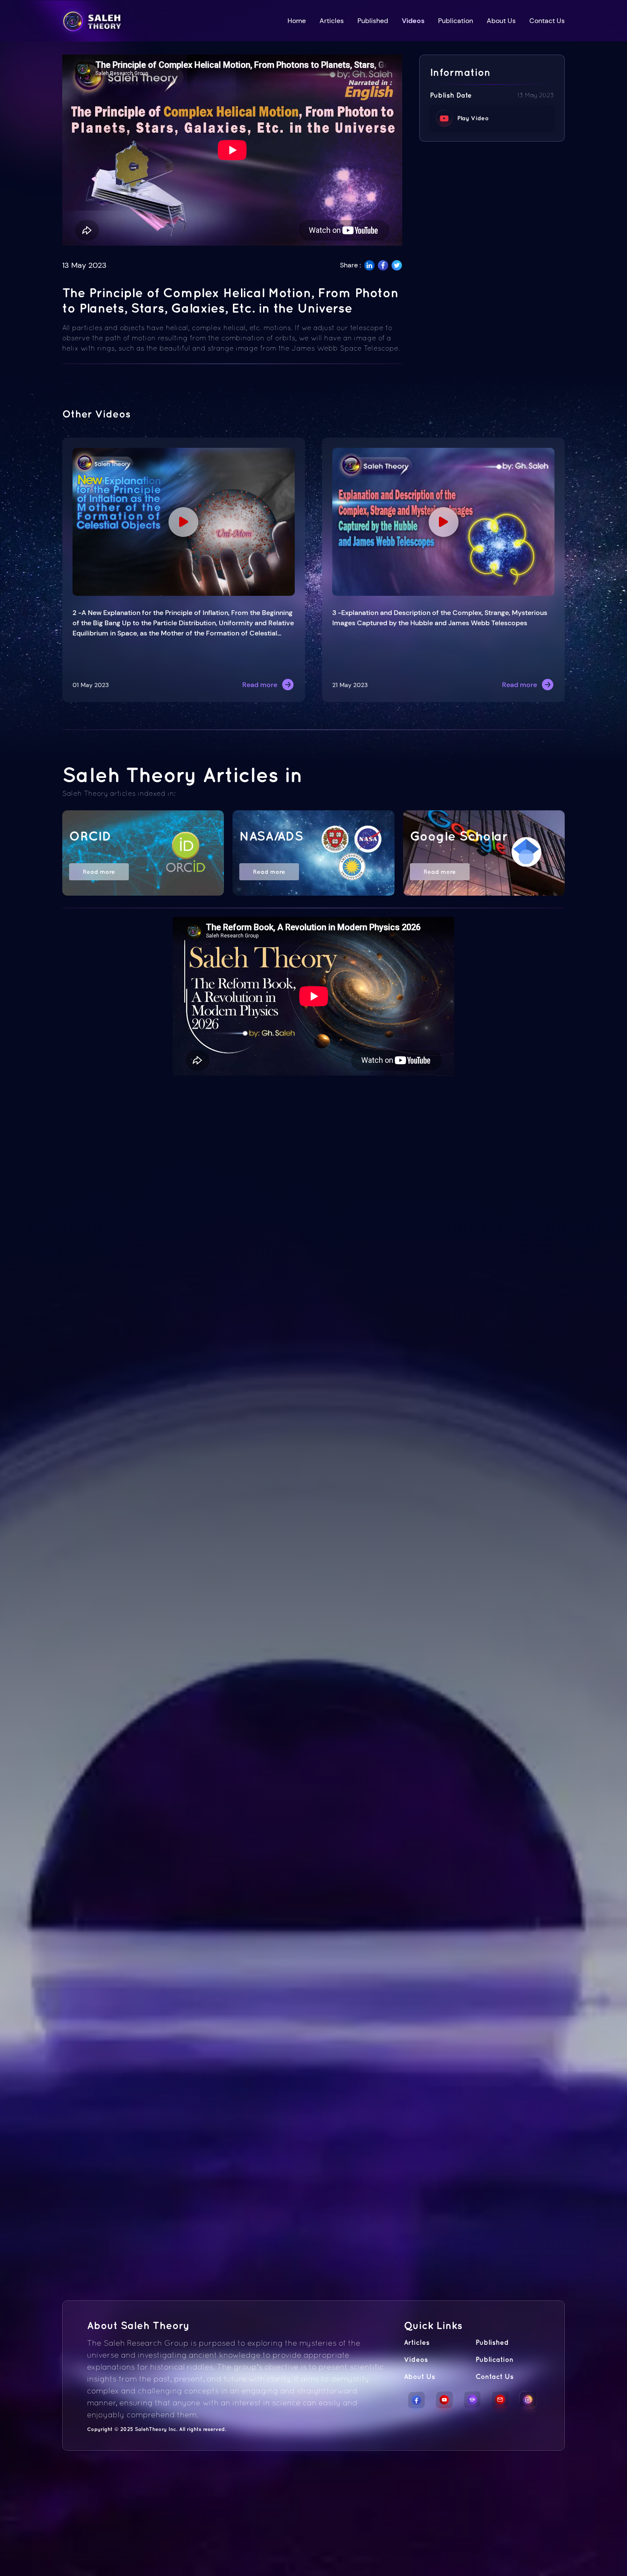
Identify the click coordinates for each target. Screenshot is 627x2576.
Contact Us (547, 21)
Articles (332, 21)
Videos (413, 21)
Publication (456, 21)
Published (373, 21)
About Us (501, 21)
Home (297, 21)
